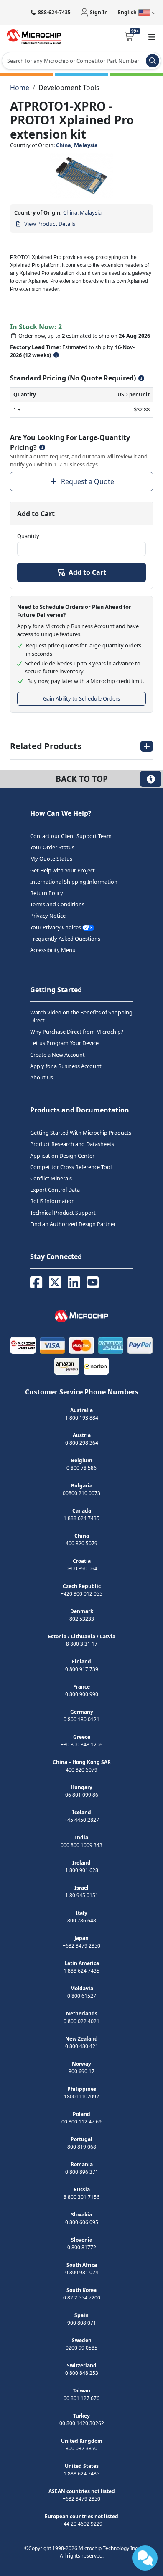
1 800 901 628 (82, 1870)
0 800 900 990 (82, 1694)
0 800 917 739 (82, 1669)
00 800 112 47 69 (81, 2122)
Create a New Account (57, 1055)
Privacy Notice (48, 916)
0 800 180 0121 (81, 1719)
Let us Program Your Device (64, 1043)
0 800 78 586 (81, 1468)
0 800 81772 (82, 2247)
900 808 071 (82, 2323)
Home (20, 88)
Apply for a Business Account (66, 1066)
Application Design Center (62, 1156)
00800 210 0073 (81, 1493)
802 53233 (82, 1619)
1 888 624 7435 (81, 1518)
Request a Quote (88, 481)
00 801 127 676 (81, 2398)
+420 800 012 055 (81, 1594)
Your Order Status (52, 848)
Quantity (28, 536)
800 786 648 (82, 1920)
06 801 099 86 (82, 1795)
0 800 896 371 (82, 2172)
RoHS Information (52, 1201)
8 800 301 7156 (81, 2197)
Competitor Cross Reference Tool (71, 1167)
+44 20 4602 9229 (81, 2524)
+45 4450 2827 (82, 1820)
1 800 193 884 (82, 1418)
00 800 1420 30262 (82, 2423)
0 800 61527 (82, 1996)
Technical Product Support (63, 1213)
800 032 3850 (81, 2448)
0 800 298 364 (82, 1443)
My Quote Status (51, 859)
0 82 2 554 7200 (82, 2298)
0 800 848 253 (82, 2373)
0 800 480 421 (82, 2046)
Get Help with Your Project (62, 870)
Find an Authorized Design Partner (73, 1224)
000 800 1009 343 (81, 1845)
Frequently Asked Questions (65, 939)
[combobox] (81, 61)
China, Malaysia (77, 145)
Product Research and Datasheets (72, 1144)
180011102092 (81, 2096)
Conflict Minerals (51, 1178)
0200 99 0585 (81, 2348)
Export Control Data (55, 1190)
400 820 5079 (81, 1543)
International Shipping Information (74, 882)
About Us (42, 1077)
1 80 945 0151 (82, 1895)
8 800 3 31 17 (82, 1644)
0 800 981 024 (82, 2272)
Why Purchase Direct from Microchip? (77, 1032)
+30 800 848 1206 (81, 1744)
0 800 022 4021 (81, 2021)
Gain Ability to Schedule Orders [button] (81, 698)
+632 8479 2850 (81, 1946)
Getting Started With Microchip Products (81, 1133)
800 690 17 (81, 2071)
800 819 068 (82, 2147)
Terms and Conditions (57, 905)
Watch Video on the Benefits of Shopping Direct (81, 1016)
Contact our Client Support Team (71, 836)
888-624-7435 (54, 12)
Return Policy (47, 893)
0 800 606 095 (82, 2222)
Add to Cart (87, 572)
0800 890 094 (81, 1569)
